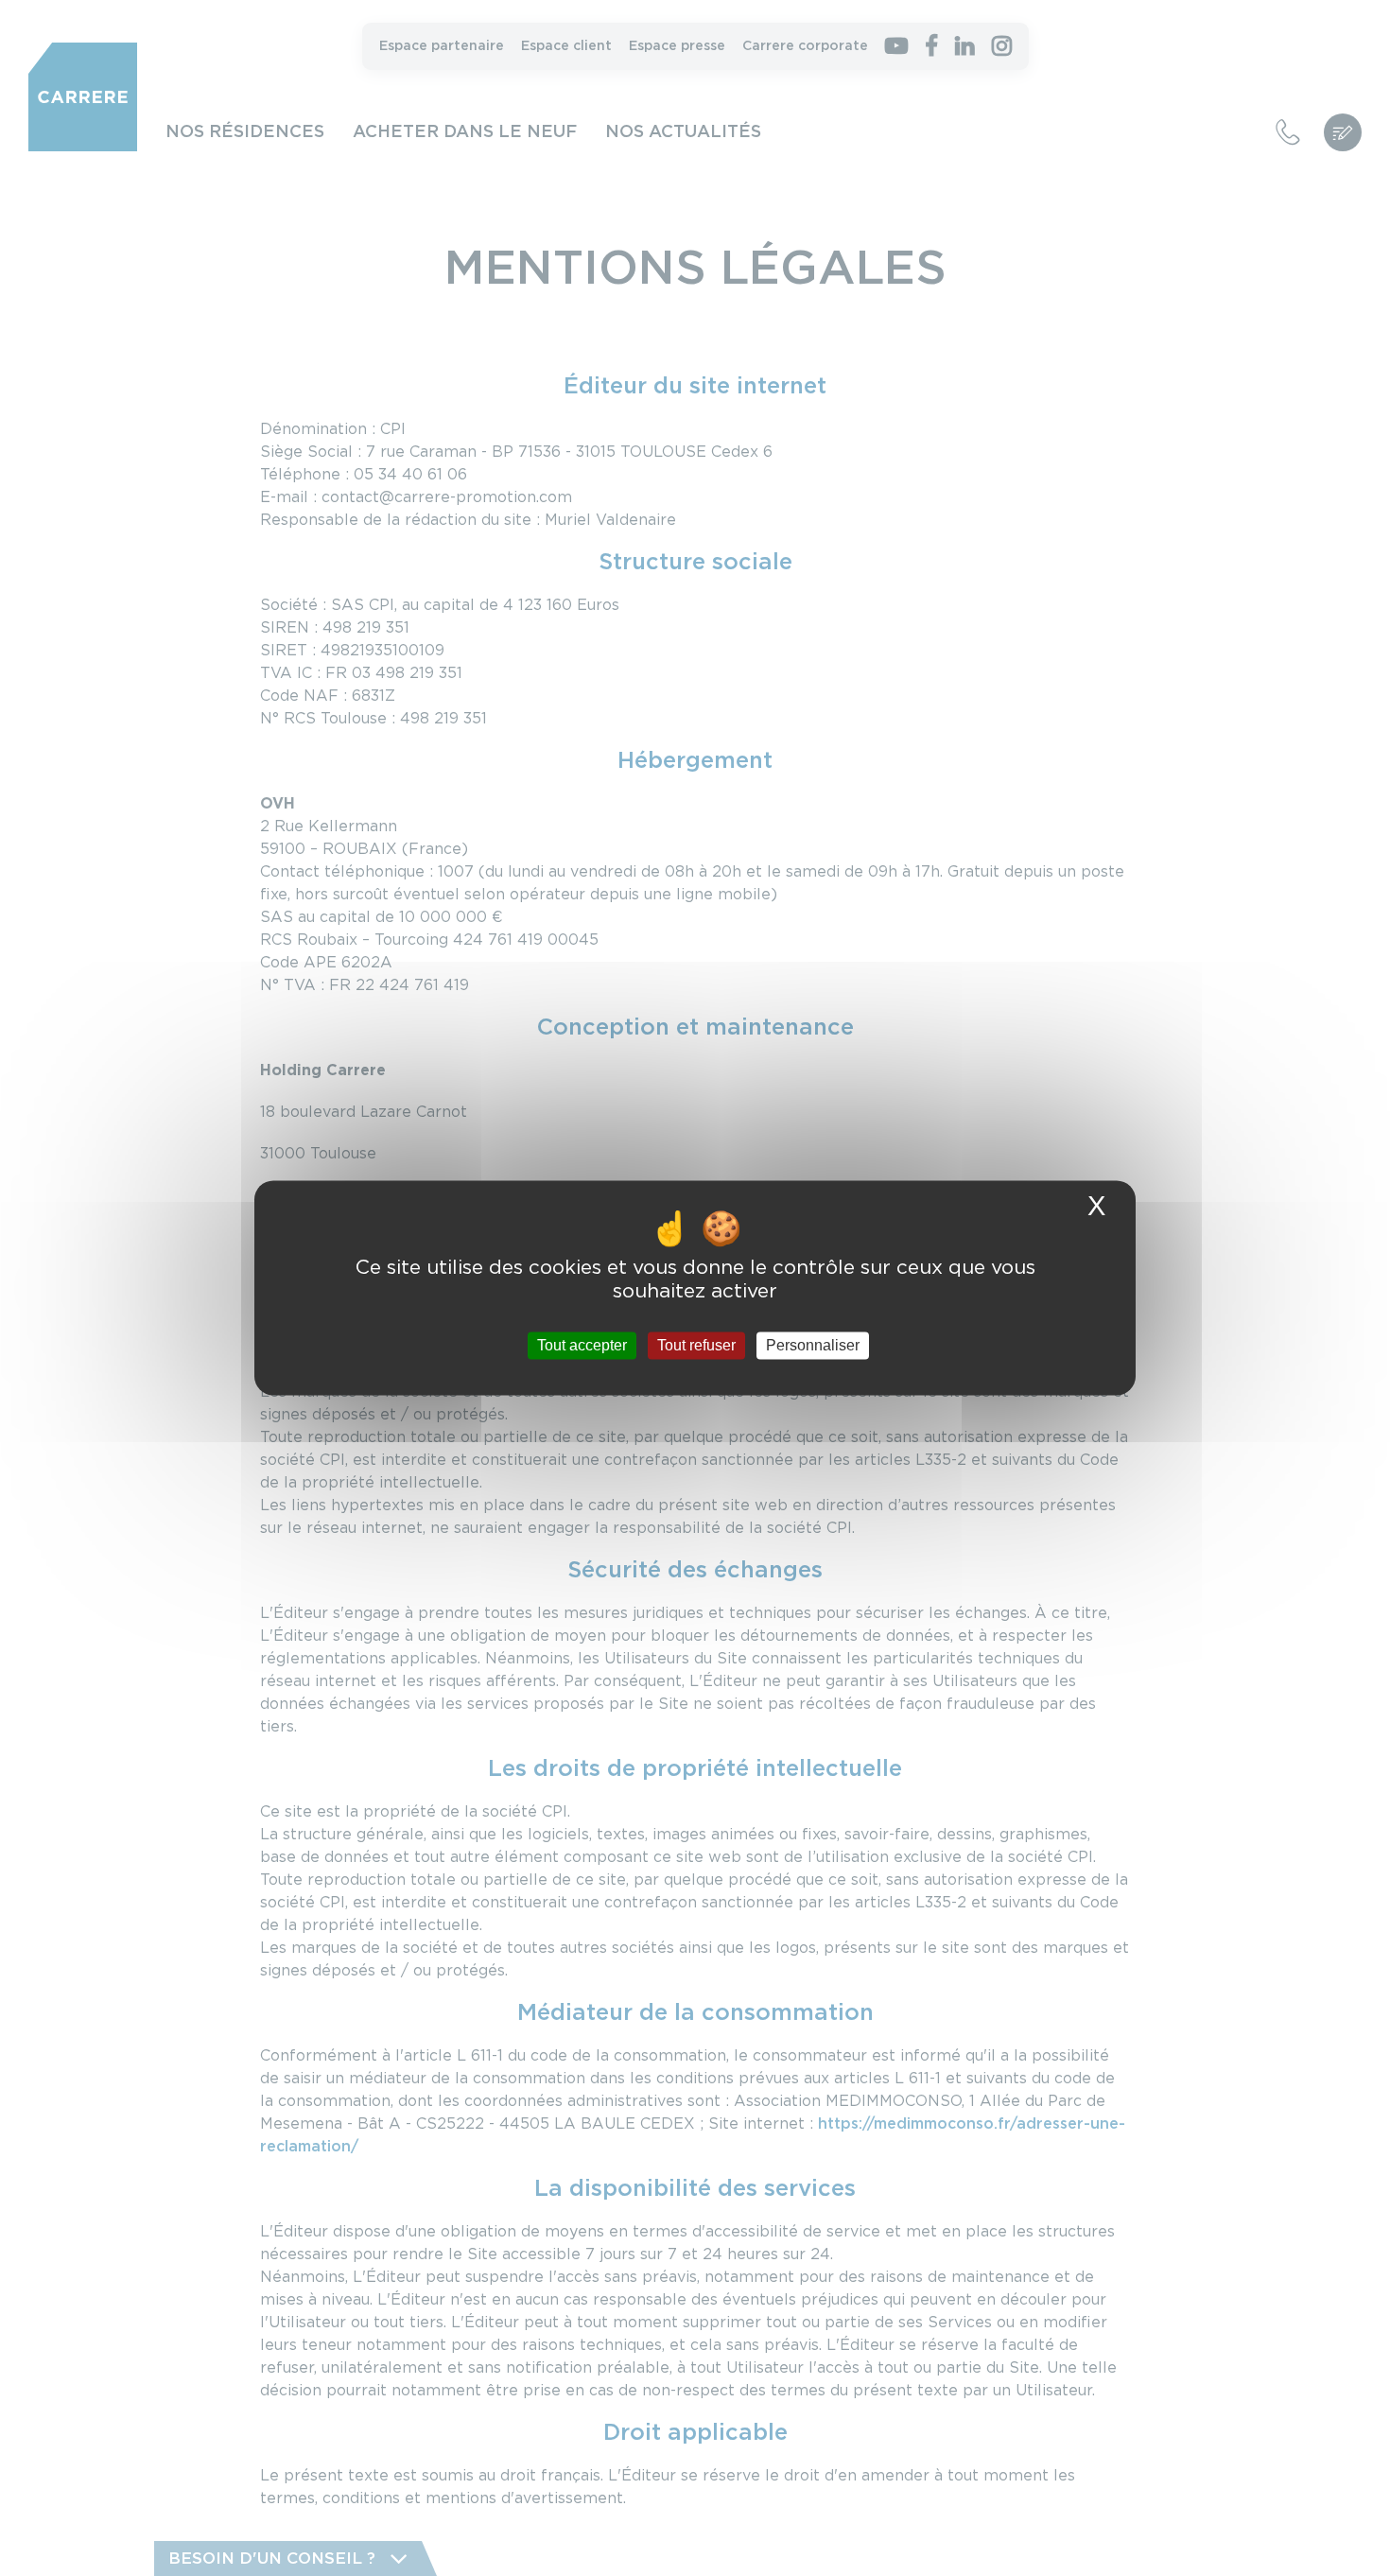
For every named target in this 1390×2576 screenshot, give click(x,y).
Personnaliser (813, 1345)
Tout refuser (696, 1345)
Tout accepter (582, 1345)
